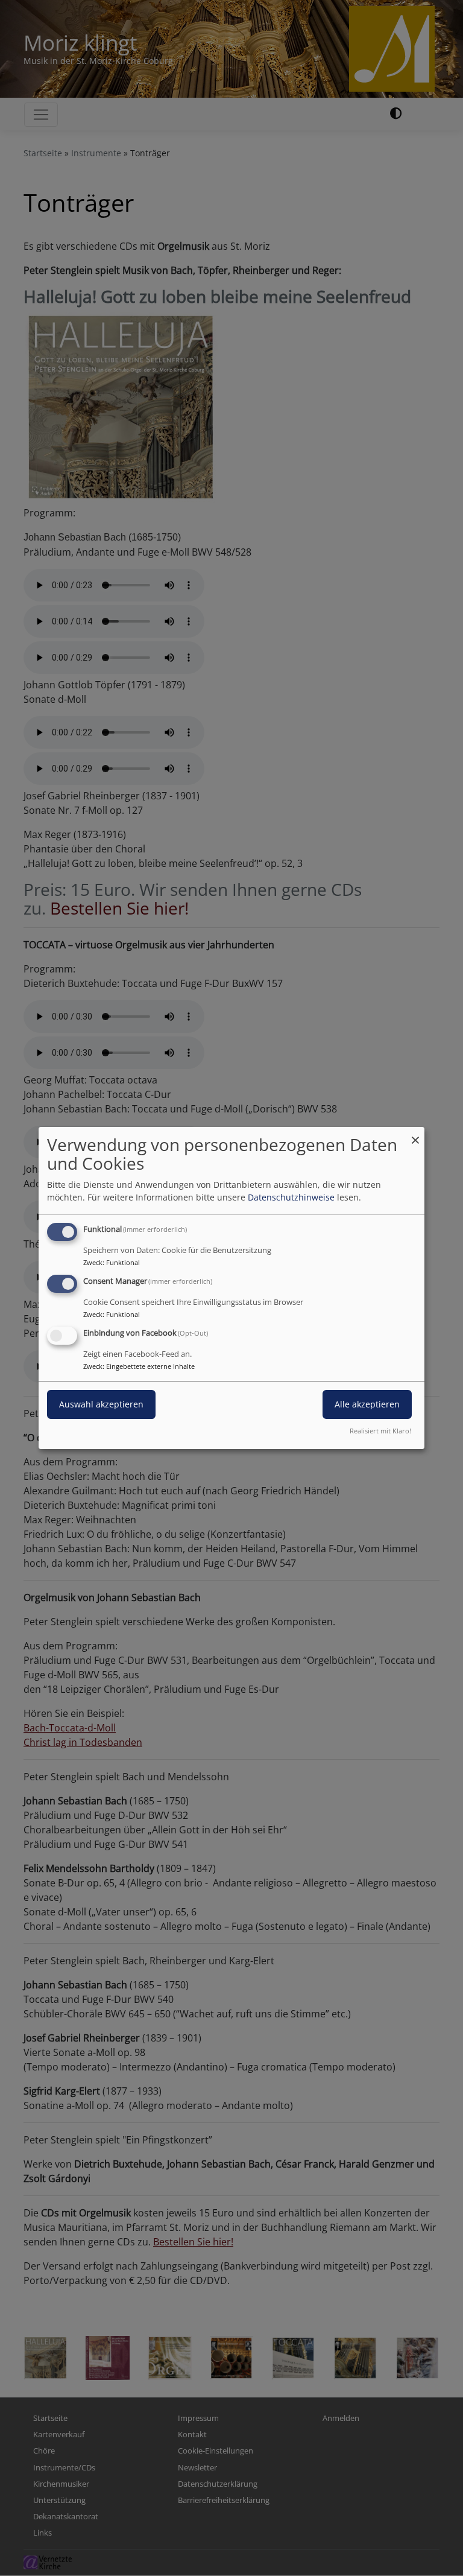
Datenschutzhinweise (291, 1197)
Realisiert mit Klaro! (380, 1431)
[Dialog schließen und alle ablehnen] (415, 1134)
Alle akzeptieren (367, 1404)
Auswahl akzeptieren (101, 1404)
